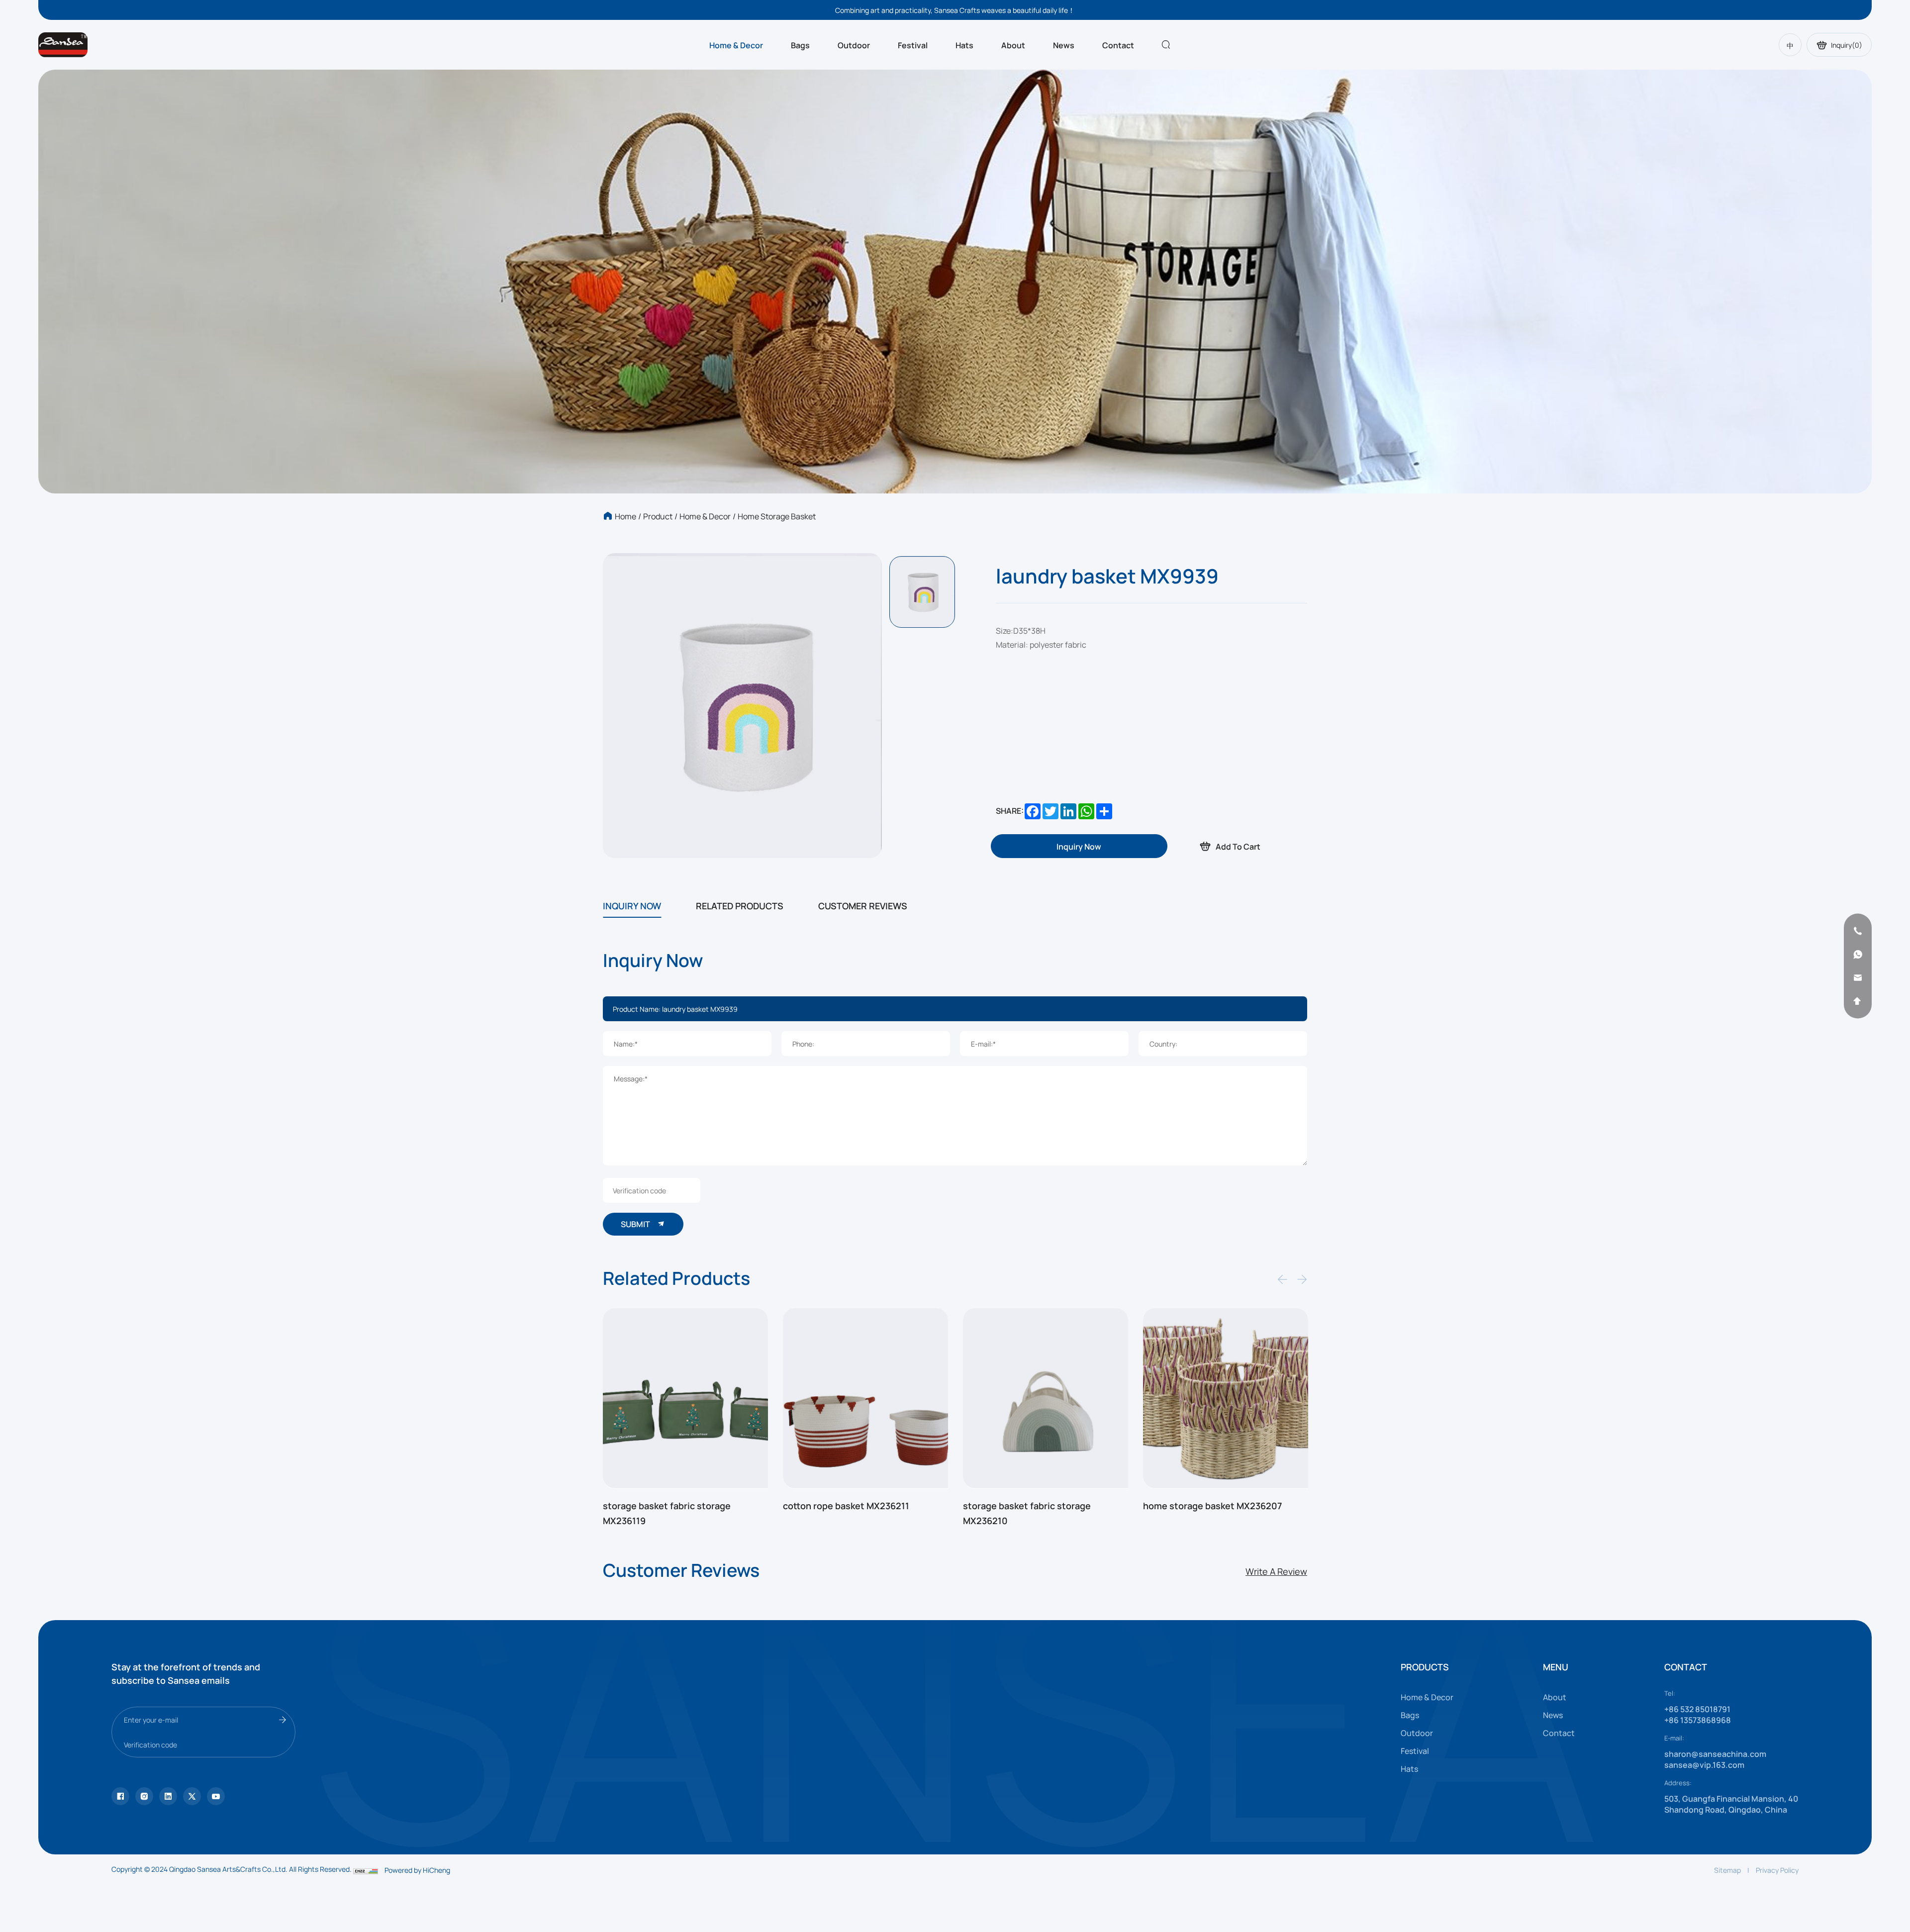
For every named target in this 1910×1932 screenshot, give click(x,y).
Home (625, 516)
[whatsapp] (1858, 955)
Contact (1118, 45)
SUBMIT (636, 1224)
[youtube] (192, 1796)
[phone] (1858, 931)
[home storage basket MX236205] (1226, 1399)
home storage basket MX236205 (1213, 1505)
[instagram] (144, 1796)
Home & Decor (736, 45)
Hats (964, 45)
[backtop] (1858, 1001)
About (1013, 45)
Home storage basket (777, 516)
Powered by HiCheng (417, 1870)
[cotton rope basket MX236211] (685, 1399)
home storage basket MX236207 (1032, 1505)
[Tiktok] (120, 1796)
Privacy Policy (1777, 1870)
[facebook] (168, 1796)
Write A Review (1276, 1571)
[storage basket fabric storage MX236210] (865, 1399)
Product (658, 516)
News (1064, 45)
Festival (913, 45)
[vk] (216, 1796)
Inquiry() (1847, 45)
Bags (800, 45)
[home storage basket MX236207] (1046, 1399)
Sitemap (1727, 1870)
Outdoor (854, 45)
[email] (1858, 978)
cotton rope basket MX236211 (666, 1505)
